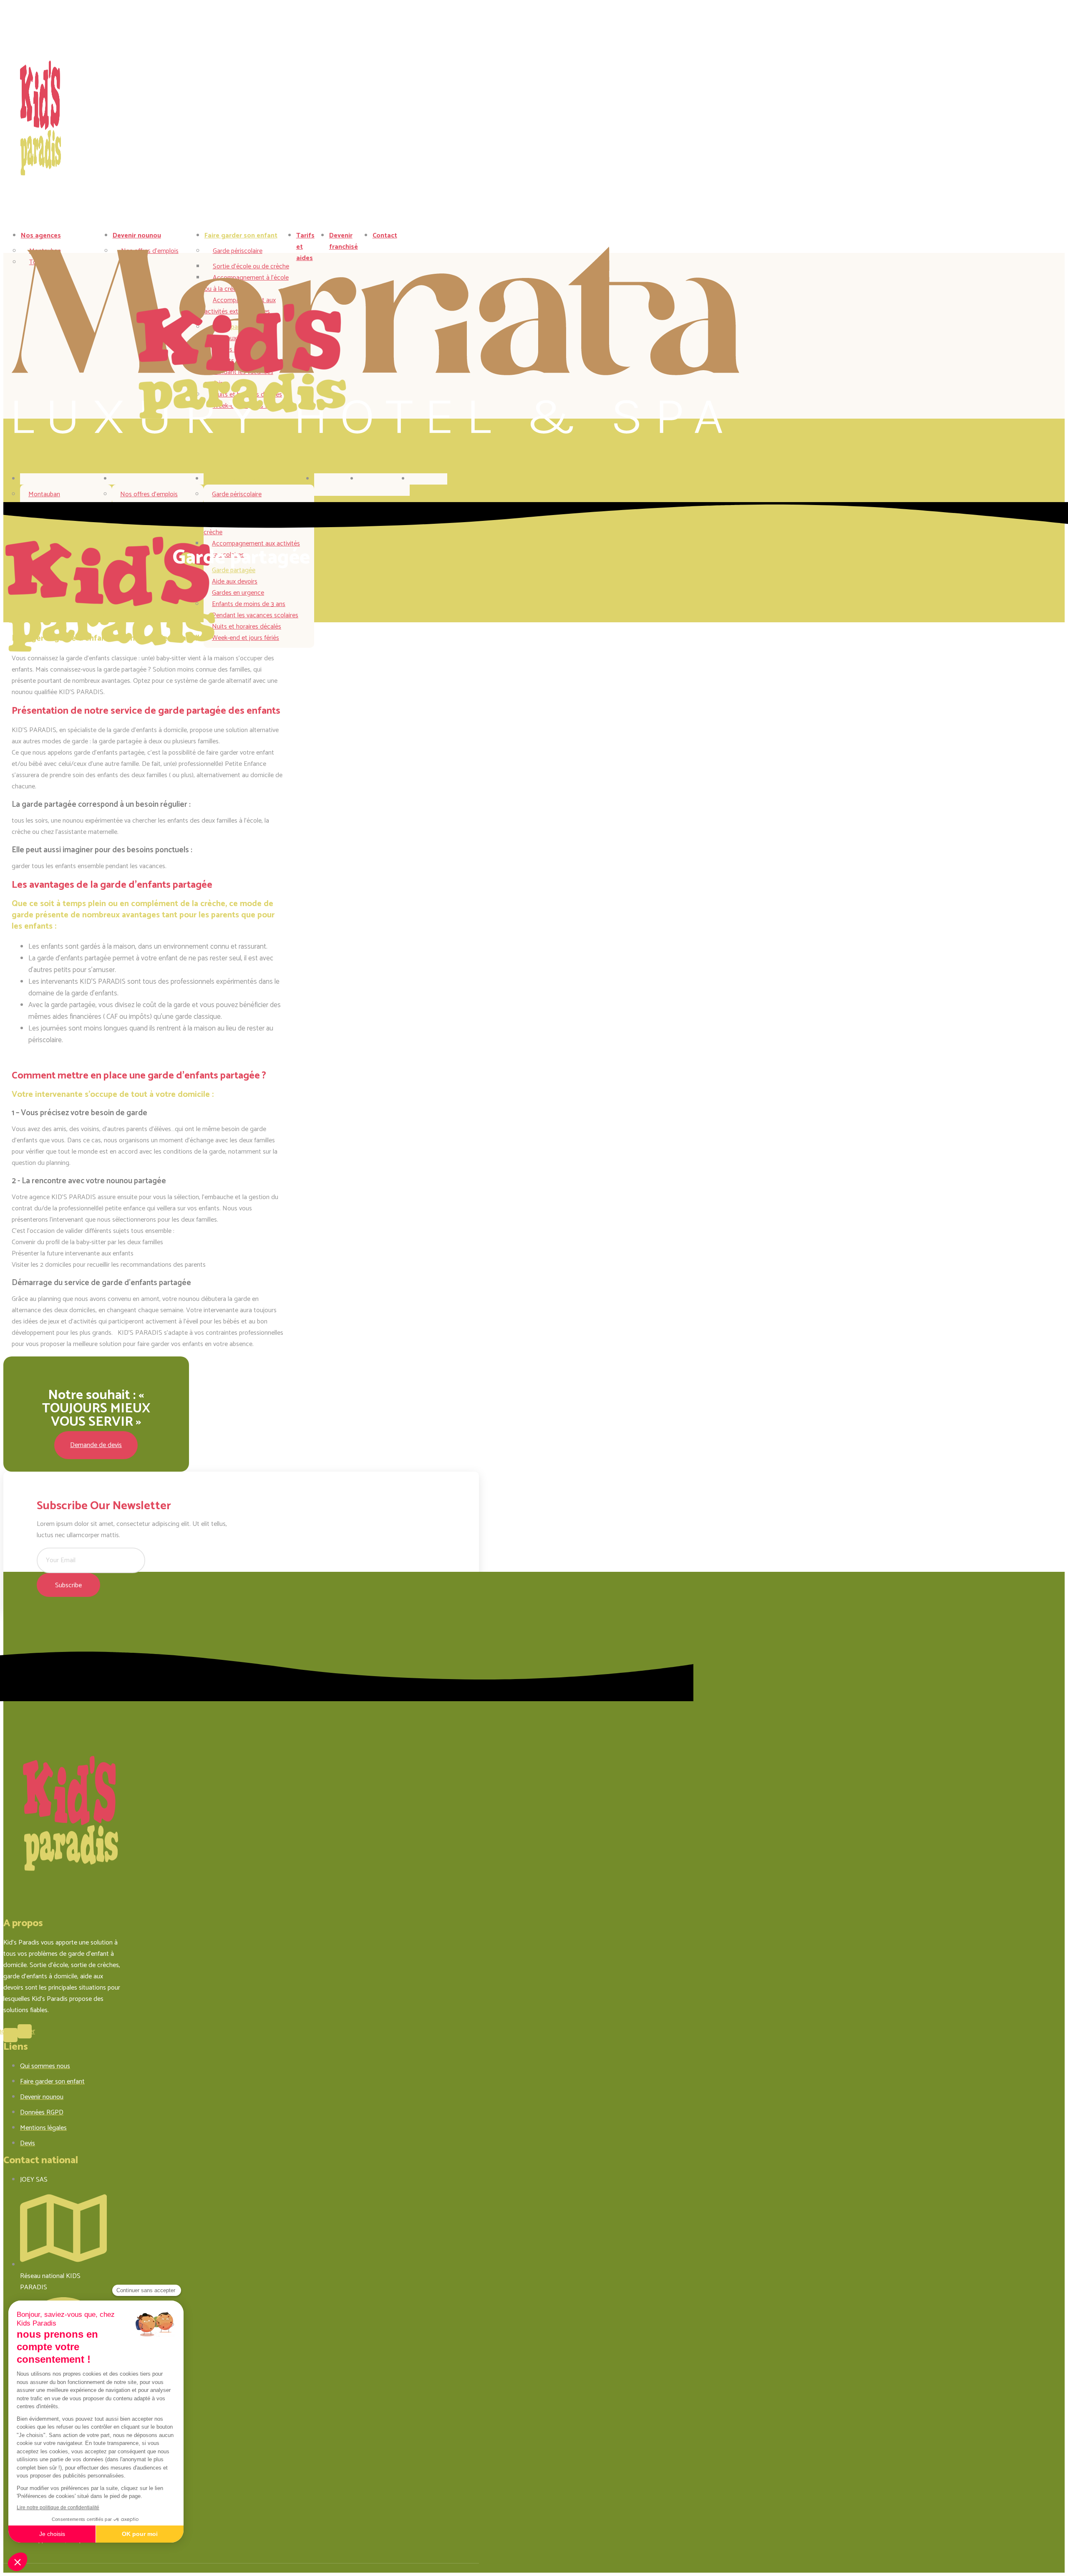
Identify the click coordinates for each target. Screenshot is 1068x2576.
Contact (385, 236)
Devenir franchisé (344, 241)
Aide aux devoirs (235, 582)
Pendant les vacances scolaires (255, 615)
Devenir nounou (137, 236)
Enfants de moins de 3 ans (249, 604)
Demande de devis (96, 1445)
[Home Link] (375, 432)
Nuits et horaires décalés (247, 627)
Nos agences (41, 236)
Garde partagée (234, 570)
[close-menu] (28, 451)
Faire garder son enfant (241, 236)
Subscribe (68, 1585)
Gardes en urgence (238, 593)
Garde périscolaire (237, 494)
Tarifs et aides (326, 485)
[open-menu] (420, 238)
